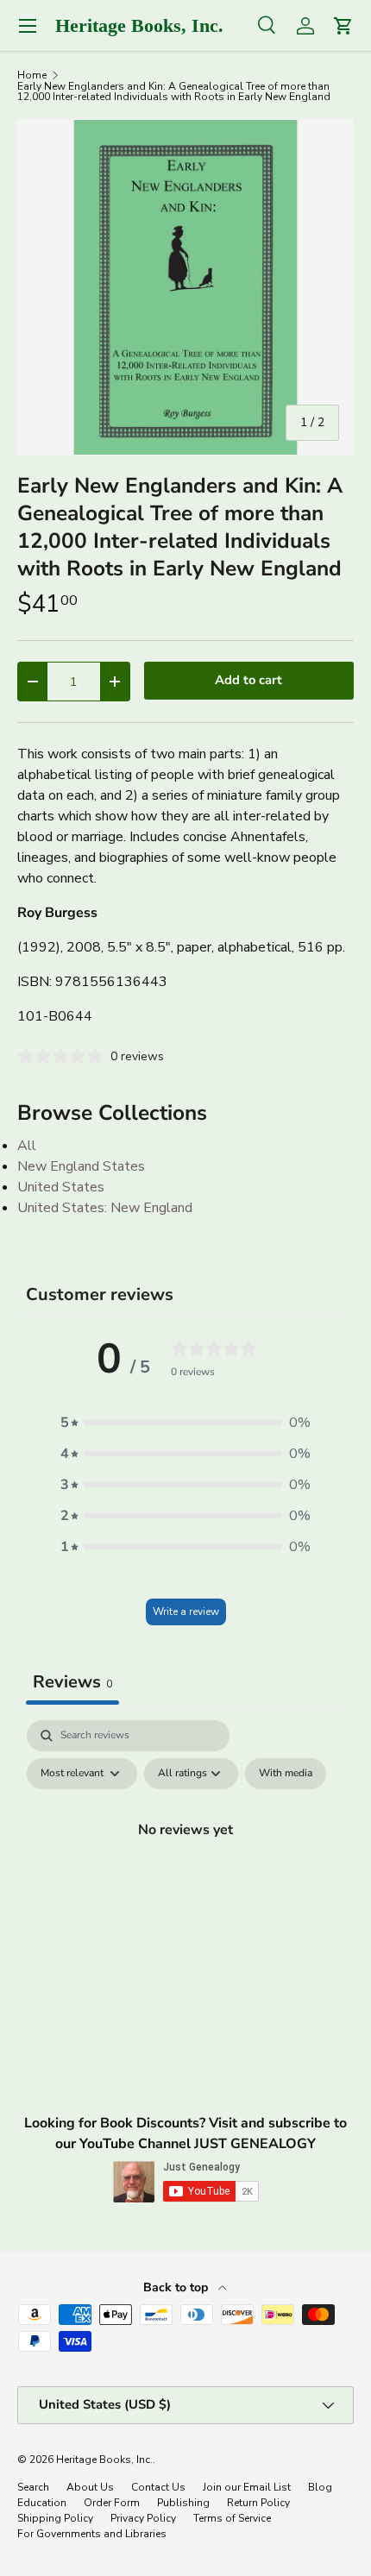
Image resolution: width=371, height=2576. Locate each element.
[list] (185, 287)
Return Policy (258, 2503)
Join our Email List (247, 2487)
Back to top (177, 2287)
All (27, 1146)
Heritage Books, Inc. (104, 2460)
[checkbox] (286, 1774)
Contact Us (158, 2487)
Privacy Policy (143, 2518)
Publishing (183, 2503)
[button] (185, 1423)
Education (42, 2503)
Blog (320, 2487)
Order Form (112, 2503)
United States (61, 1187)
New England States (81, 1166)
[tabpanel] (185, 1869)
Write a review (186, 1612)
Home (32, 75)
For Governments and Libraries (92, 2534)
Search (33, 2487)
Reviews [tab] (72, 1682)
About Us (90, 2487)
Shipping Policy (55, 2518)
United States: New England (105, 1208)
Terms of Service (232, 2518)
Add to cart (248, 680)
